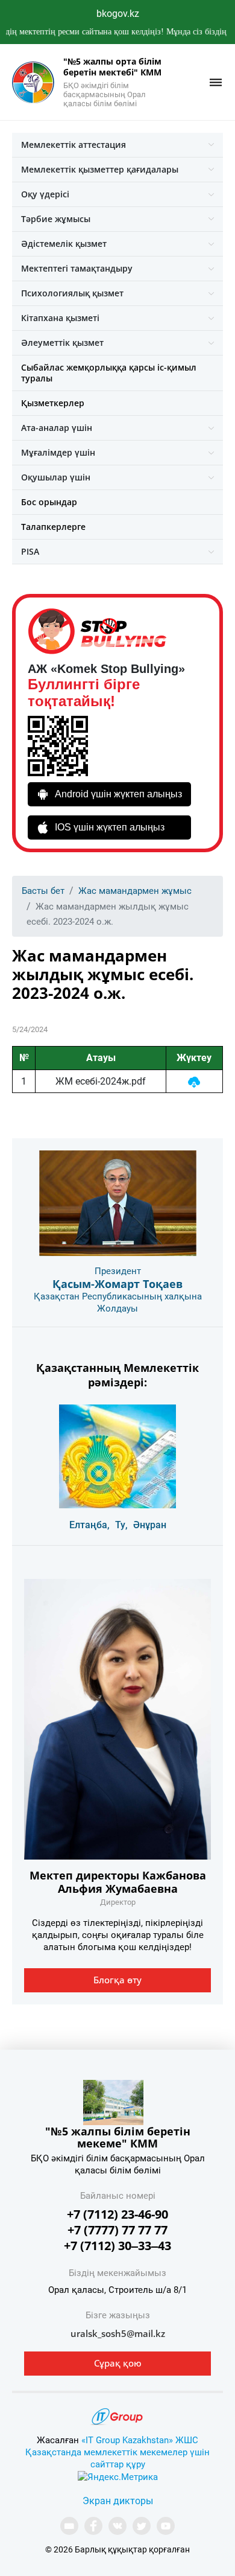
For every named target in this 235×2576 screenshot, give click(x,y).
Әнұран (150, 1525)
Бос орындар (49, 502)
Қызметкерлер (53, 403)
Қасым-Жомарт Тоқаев (117, 1284)
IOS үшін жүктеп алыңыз (110, 827)
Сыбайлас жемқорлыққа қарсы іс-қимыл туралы (109, 373)
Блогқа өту (117, 1980)
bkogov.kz (118, 14)
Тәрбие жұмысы (56, 219)
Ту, (121, 1525)
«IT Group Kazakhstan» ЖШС (140, 2440)
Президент (118, 1271)
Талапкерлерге (53, 527)
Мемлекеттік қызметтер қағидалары (100, 169)
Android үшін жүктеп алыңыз (118, 794)
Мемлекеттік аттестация (74, 145)
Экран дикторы (118, 2501)
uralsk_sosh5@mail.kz (118, 2333)
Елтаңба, (89, 1525)
